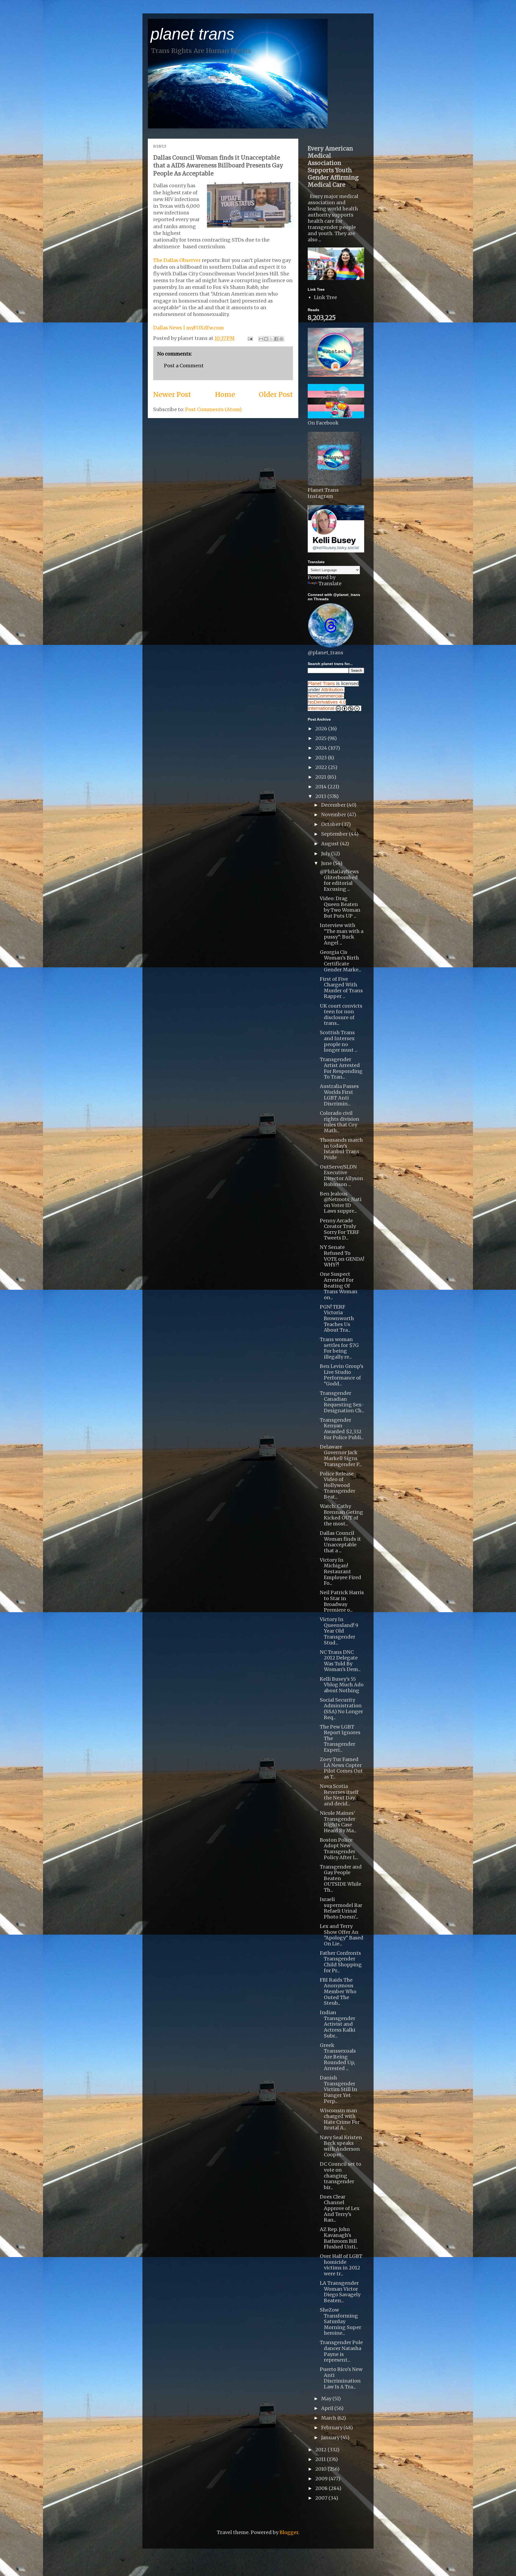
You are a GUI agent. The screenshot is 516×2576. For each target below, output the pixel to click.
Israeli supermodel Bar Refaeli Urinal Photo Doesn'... (341, 1908)
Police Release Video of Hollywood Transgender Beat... (338, 1485)
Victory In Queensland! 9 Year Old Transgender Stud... (339, 1631)
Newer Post (172, 394)
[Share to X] (271, 339)
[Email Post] (250, 338)
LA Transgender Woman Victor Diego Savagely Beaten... (340, 2292)
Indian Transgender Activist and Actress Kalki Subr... (338, 2024)
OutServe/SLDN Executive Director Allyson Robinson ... (341, 1176)
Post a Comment (184, 366)
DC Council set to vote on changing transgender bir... (341, 2176)
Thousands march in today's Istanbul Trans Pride (341, 1149)
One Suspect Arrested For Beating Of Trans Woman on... (339, 1286)
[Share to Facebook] (276, 339)
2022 (322, 767)
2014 (321, 787)
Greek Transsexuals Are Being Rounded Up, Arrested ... (338, 2057)
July (326, 854)
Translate (330, 583)
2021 (321, 777)
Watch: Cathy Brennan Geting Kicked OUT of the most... (341, 1515)
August (331, 844)
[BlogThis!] (266, 339)
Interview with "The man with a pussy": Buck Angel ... (342, 934)
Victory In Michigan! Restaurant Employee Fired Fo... (341, 1571)
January (331, 2437)
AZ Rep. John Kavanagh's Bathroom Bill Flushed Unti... (339, 2238)
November (334, 815)
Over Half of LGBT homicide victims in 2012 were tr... (341, 2265)
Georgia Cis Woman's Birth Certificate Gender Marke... (341, 961)
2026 (322, 729)
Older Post (276, 394)
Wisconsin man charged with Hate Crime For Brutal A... (340, 2119)
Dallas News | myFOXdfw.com (189, 328)
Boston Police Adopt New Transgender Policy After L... (339, 1849)
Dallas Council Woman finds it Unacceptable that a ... (340, 1542)
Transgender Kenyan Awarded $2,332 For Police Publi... (342, 1429)
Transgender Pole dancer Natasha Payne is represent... (341, 2351)
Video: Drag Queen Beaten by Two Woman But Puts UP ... (340, 907)
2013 (321, 796)
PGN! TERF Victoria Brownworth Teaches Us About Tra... (337, 1318)
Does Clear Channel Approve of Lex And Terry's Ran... (340, 2208)
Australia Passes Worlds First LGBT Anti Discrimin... (339, 1095)
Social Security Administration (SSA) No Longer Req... (341, 1709)
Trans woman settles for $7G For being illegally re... (339, 1348)
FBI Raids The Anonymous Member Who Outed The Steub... (338, 1991)
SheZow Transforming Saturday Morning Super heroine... (341, 2321)
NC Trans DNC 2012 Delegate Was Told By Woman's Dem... (340, 1661)
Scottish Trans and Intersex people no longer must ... (339, 1041)
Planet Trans (321, 684)
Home (225, 394)
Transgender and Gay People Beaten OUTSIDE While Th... (341, 1878)
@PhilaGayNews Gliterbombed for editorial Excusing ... (339, 880)
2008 (322, 2488)
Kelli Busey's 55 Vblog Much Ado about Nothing (342, 1685)
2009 (322, 2479)
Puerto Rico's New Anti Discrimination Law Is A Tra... (341, 2378)
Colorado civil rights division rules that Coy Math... (340, 1122)
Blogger (289, 2532)
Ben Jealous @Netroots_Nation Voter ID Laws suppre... (341, 1202)
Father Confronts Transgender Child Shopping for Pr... (341, 1962)
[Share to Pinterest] (281, 339)
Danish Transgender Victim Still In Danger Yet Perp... (338, 2089)
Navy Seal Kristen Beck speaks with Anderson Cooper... (341, 2146)
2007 (322, 2498)
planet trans (192, 34)
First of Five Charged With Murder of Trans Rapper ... (341, 988)
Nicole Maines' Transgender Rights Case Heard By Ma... (338, 1822)
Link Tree (325, 297)
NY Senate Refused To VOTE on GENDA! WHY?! (342, 1256)
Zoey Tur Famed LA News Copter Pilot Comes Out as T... (341, 1768)
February (332, 2428)
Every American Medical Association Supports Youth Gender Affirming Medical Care (333, 167)
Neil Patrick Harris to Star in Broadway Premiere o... (342, 1601)
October (331, 824)
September (335, 834)
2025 (321, 738)
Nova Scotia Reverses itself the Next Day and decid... (339, 1795)
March (329, 2418)
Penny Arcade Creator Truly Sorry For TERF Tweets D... (340, 1229)
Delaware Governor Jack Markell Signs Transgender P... (341, 1456)
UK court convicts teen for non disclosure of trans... (341, 1015)
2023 (322, 758)
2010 (321, 2469)
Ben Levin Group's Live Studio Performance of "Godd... (342, 1375)
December (334, 805)
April (328, 2408)
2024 (322, 748)
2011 (321, 2459)
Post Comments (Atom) (213, 409)
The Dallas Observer (177, 260)
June (327, 863)
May (327, 2399)
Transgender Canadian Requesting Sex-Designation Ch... (342, 1402)
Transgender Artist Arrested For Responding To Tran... (341, 1068)
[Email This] (261, 339)
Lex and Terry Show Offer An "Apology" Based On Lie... (342, 1935)
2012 (321, 2450)
